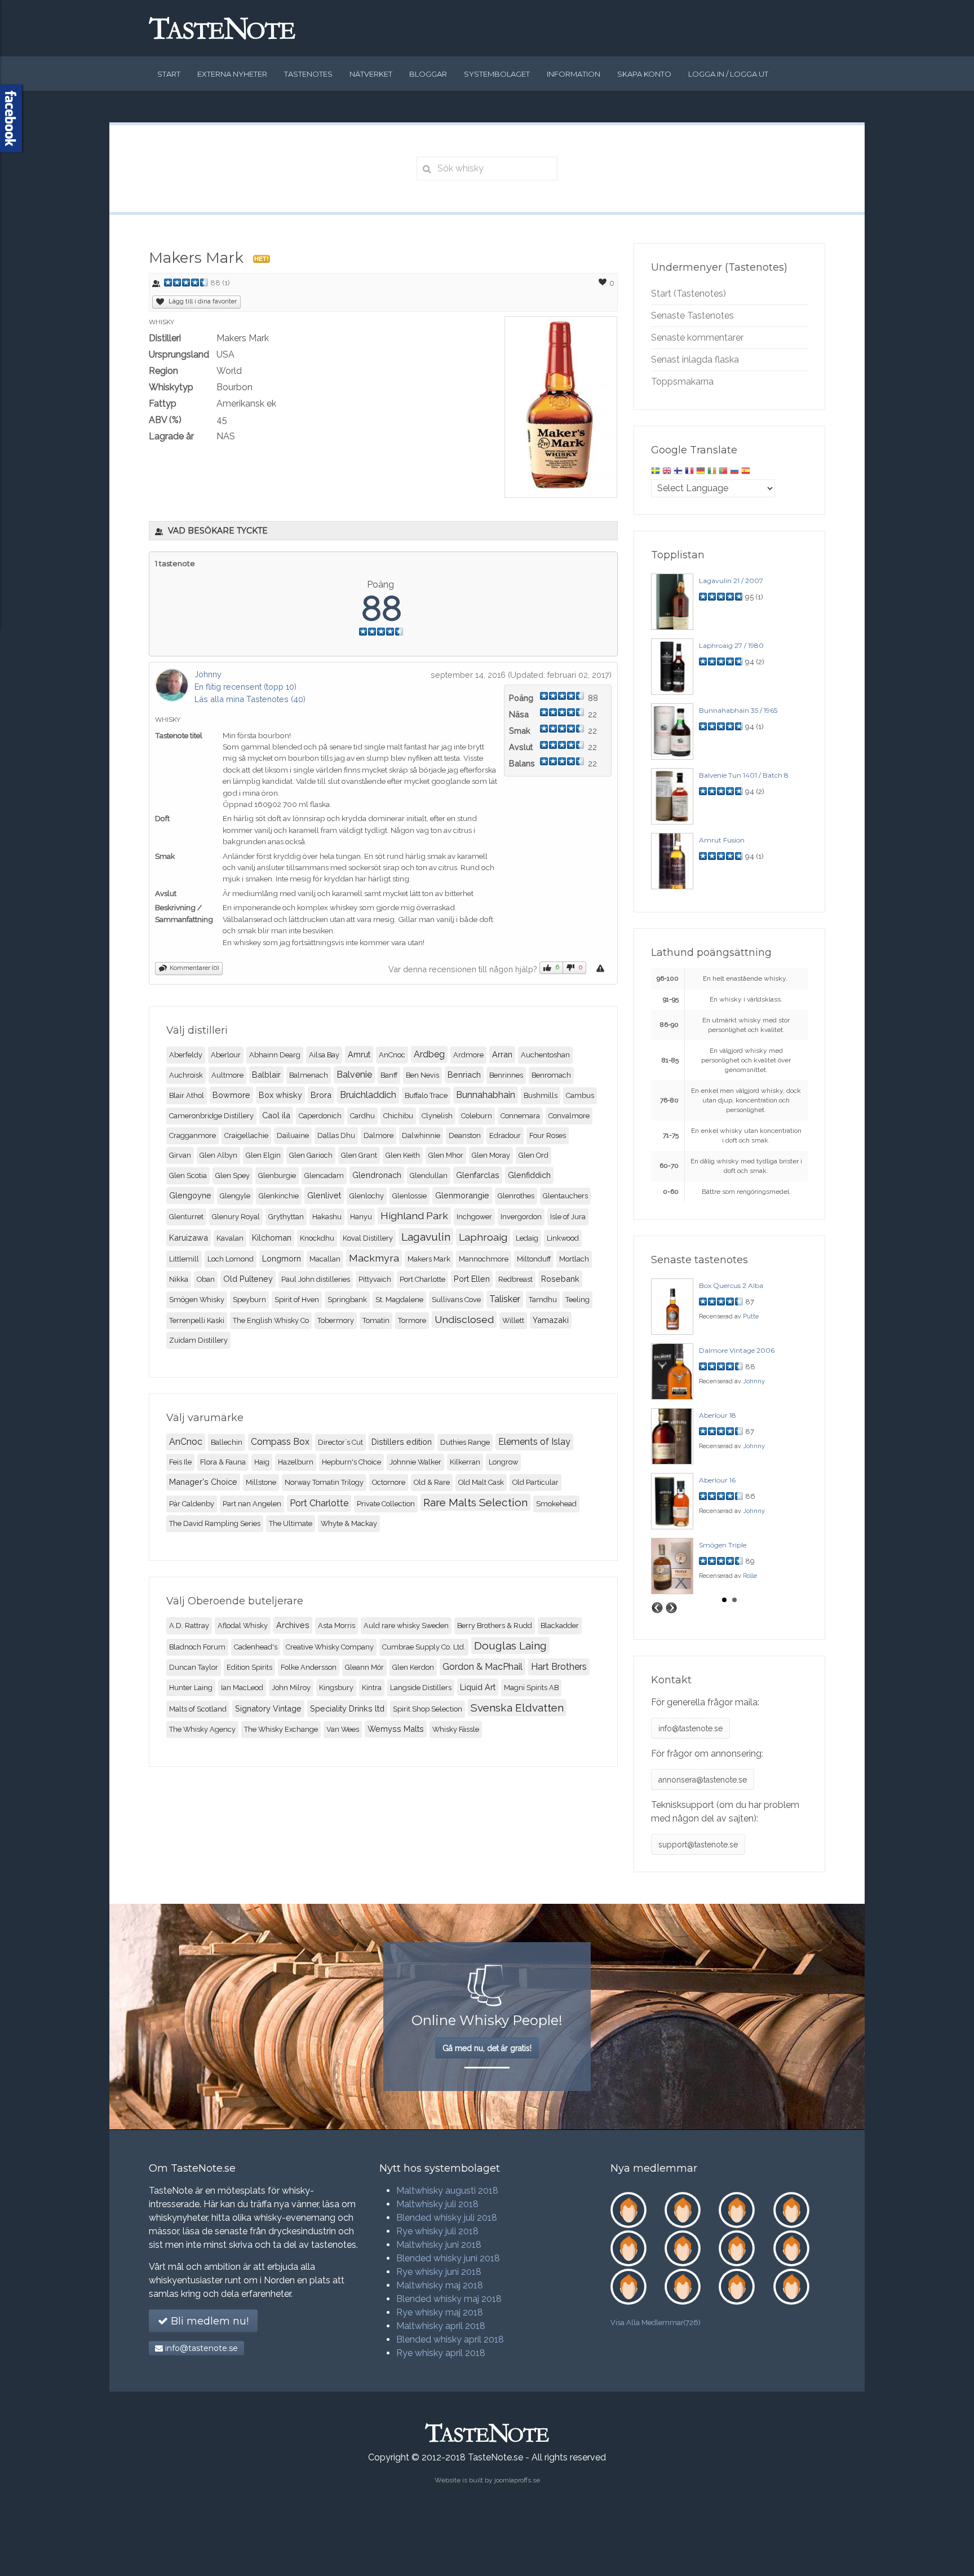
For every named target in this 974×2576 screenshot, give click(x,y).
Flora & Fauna (223, 1462)
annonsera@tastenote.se (703, 1780)
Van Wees (343, 1729)
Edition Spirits (249, 1667)
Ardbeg (429, 1054)
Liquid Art (478, 1687)
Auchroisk (186, 1075)
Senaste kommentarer (697, 338)
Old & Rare (432, 1482)
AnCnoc (392, 1055)
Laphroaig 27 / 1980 (731, 645)
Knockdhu (317, 1238)
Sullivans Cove (456, 1300)
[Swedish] (656, 472)
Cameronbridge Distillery (211, 1116)
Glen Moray (491, 1155)
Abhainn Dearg (275, 1055)
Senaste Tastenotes (692, 316)
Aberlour (226, 1055)
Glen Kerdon (413, 1667)
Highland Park (414, 1216)
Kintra (372, 1688)
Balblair (266, 1075)
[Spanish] (746, 472)
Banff (389, 1075)
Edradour (505, 1135)
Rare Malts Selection (475, 1502)
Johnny (208, 674)
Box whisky (280, 1095)
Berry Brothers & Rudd (495, 1626)
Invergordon (521, 1217)
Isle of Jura (568, 1217)
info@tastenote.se (690, 1728)
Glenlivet (324, 1195)
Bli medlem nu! (208, 2321)
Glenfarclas (478, 1175)
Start (169, 74)
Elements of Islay (534, 1442)
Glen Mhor (446, 1155)
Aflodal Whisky (243, 1626)
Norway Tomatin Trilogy (324, 1482)
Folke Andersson (309, 1667)
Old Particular (535, 1482)
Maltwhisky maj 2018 (440, 2285)
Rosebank (560, 1279)
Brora (321, 1095)
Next (671, 1608)
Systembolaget (497, 74)
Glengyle (235, 1196)
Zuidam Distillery (198, 1340)
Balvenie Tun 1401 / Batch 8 (744, 775)
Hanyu (361, 1217)
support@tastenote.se (698, 1845)
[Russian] (734, 472)
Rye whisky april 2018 (441, 2353)
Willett (513, 1320)
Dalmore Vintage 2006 (737, 1350)
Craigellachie (246, 1135)
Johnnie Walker (415, 1462)
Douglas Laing (510, 1646)
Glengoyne (190, 1195)
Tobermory (336, 1320)
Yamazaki (551, 1320)
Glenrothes (516, 1196)
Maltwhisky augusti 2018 (447, 2191)
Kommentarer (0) (194, 968)
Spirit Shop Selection (428, 1709)
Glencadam (324, 1175)
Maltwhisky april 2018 (441, 2326)
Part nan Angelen (252, 1504)
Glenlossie (409, 1196)
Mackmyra (374, 1258)
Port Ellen (472, 1279)
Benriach (464, 1075)
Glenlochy (367, 1196)
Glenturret (186, 1217)
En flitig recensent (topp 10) (245, 687)
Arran (502, 1054)
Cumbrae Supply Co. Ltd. (424, 1647)
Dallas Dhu (336, 1135)
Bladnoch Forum (197, 1647)
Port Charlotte (422, 1279)
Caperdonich (320, 1116)
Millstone (261, 1482)
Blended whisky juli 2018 (447, 2218)
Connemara (520, 1116)
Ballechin (227, 1442)
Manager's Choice (203, 1482)
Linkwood (563, 1238)
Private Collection (386, 1504)
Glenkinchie (279, 1196)
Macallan (325, 1259)
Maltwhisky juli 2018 (437, 2204)
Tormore (412, 1320)
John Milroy (291, 1688)
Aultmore (227, 1075)
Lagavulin (426, 1237)
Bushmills (541, 1095)
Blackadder (560, 1626)
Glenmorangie (462, 1195)
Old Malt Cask (481, 1482)
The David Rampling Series (215, 1523)
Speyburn (249, 1300)
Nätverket (371, 74)
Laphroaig (483, 1237)
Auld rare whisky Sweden (406, 1626)
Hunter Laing (191, 1688)
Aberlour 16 (717, 1480)
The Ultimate (291, 1523)
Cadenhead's (256, 1647)
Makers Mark (429, 1259)
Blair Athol (187, 1095)
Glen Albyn (218, 1155)
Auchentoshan (545, 1055)
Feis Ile (180, 1462)
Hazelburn (296, 1462)
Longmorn (282, 1258)
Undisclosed (464, 1319)
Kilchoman (272, 1238)
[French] (689, 472)
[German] (701, 472)
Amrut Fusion (722, 840)
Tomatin (376, 1320)
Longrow (503, 1462)
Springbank (347, 1300)
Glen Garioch (311, 1155)
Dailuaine (293, 1135)
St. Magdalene (399, 1300)
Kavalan (230, 1238)
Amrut (359, 1054)
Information (574, 74)
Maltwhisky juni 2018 (439, 2245)
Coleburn (477, 1116)
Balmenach (309, 1075)
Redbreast (515, 1279)
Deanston (465, 1135)
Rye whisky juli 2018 (437, 2231)
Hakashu (327, 1217)
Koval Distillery (368, 1238)
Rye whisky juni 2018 (439, 2272)
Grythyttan (286, 1217)
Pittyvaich (375, 1279)
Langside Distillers (421, 1688)
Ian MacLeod (242, 1688)
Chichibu (398, 1116)
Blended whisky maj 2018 (449, 2299)
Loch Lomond (231, 1259)
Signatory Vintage (268, 1708)
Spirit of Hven (297, 1300)
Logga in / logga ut (728, 74)
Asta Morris (337, 1626)
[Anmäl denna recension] (602, 970)
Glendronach (377, 1175)
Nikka (179, 1279)
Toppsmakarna (682, 381)
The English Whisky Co (271, 1320)
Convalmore (569, 1116)
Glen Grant (359, 1155)
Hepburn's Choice (351, 1462)
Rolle (750, 1576)
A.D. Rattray (189, 1626)
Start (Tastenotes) (689, 294)
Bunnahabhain (486, 1095)
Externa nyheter (232, 74)
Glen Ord (534, 1155)
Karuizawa (189, 1238)
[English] (667, 472)
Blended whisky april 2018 (450, 2339)
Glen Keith (403, 1155)
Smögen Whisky (197, 1300)
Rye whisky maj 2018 (440, 2312)
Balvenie (354, 1075)
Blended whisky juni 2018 (448, 2258)
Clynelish (437, 1116)
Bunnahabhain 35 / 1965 (738, 710)
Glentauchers (565, 1196)
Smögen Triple (723, 1545)
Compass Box (280, 1442)
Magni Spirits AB (531, 1688)
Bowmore (231, 1095)
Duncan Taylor (194, 1667)
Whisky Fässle (456, 1729)
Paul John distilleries (316, 1279)
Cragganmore (192, 1135)
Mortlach (574, 1259)
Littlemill (184, 1259)
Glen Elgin (263, 1155)
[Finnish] (678, 472)
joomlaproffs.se (517, 2480)
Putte (751, 1316)
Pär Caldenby (192, 1504)
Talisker (505, 1299)
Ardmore (468, 1055)
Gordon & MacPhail (482, 1667)
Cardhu (362, 1116)
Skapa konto (644, 74)
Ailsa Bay (324, 1055)
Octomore (389, 1482)
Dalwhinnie (421, 1135)
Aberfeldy (186, 1055)
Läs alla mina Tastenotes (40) (250, 699)
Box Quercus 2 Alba (731, 1285)
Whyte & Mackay (349, 1523)
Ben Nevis (422, 1075)
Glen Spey (233, 1175)
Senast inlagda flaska (695, 360)
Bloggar (428, 74)
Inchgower (474, 1217)
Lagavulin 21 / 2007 (731, 581)
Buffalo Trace (426, 1095)
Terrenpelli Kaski (197, 1320)
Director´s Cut (340, 1442)
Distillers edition (402, 1442)
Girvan (180, 1155)
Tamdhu (543, 1300)
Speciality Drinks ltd (347, 1708)
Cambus (580, 1095)
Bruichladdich (368, 1095)
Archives (293, 1625)
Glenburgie (277, 1175)
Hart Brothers (559, 1667)
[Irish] (712, 472)
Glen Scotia (188, 1175)
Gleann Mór (364, 1667)
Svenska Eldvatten (517, 1708)
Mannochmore (484, 1259)
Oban (206, 1279)
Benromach (551, 1075)
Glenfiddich (529, 1175)
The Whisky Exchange (281, 1729)
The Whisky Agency (202, 1729)
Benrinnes (506, 1075)
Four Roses (548, 1135)
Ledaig (527, 1238)
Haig (262, 1462)
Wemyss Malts (396, 1729)
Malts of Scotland (198, 1709)
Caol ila (276, 1115)
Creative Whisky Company (330, 1647)
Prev (657, 1608)
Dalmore (378, 1135)
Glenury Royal (236, 1217)
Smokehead (556, 1504)
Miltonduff (534, 1259)
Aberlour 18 (718, 1415)
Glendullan (429, 1175)
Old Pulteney (248, 1279)
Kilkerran (465, 1462)
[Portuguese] (723, 472)
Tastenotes (308, 74)
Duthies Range (465, 1442)
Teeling (577, 1300)
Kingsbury (336, 1688)
